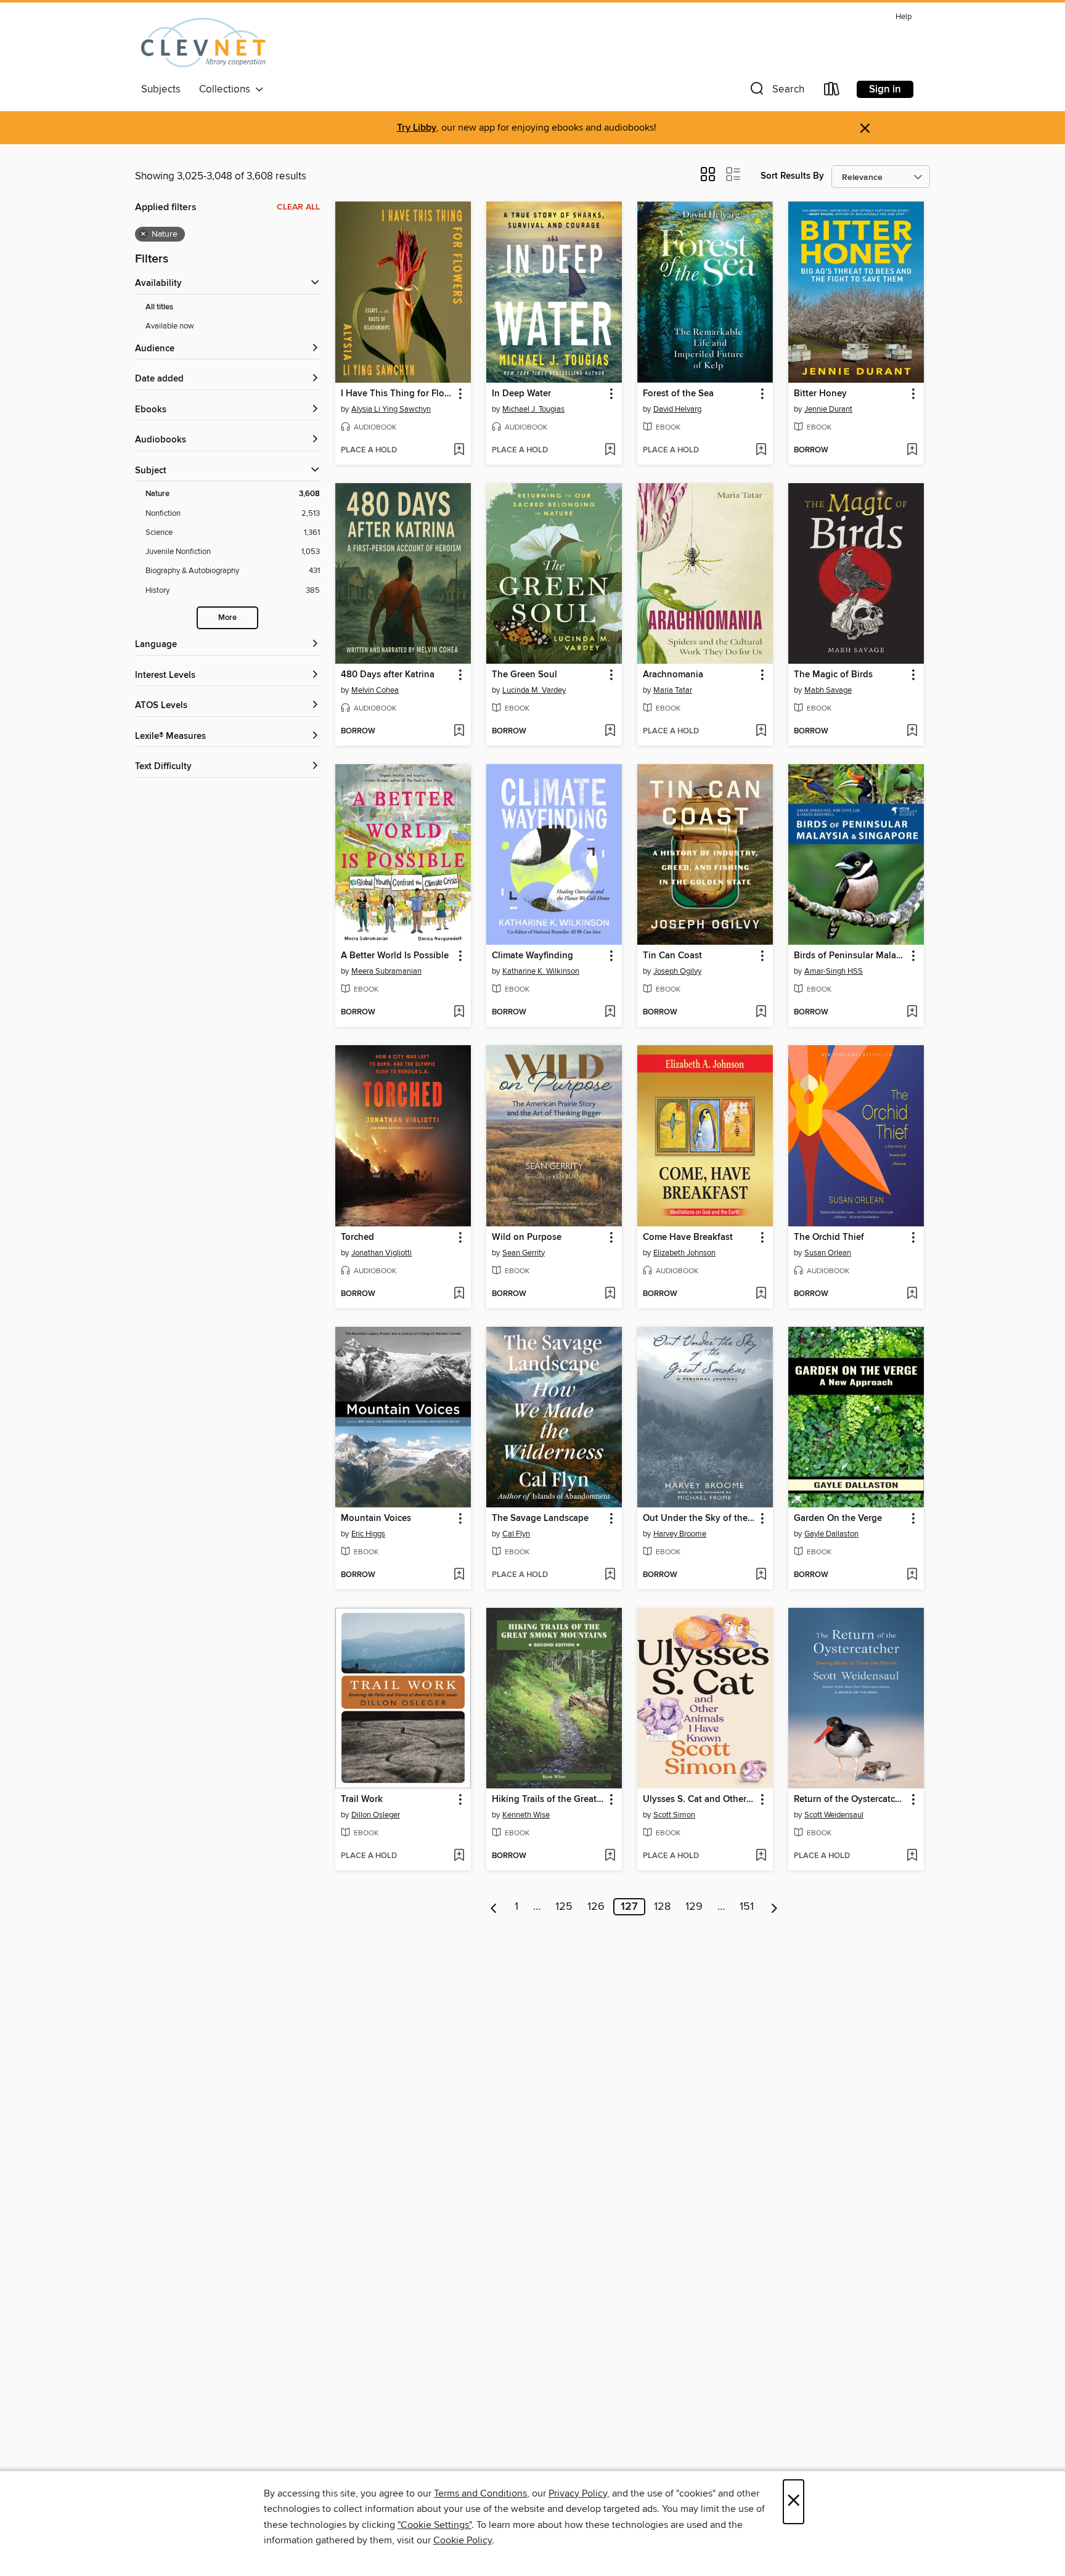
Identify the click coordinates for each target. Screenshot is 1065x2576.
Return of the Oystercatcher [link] (850, 1800)
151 (747, 1907)
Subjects (161, 89)
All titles (159, 307)
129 (694, 1907)
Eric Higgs (368, 1534)
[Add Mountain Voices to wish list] (459, 1575)
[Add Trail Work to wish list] (459, 1856)
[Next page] (774, 1907)
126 (596, 1907)
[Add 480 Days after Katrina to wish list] (459, 732)
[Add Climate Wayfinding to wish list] (610, 1013)
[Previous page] (494, 1907)
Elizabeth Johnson (684, 1253)
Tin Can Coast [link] (672, 956)
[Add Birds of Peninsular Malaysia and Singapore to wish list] (912, 1013)
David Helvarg (677, 409)
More (227, 618)
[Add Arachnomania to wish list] (761, 732)
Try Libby (417, 128)
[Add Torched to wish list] (459, 1294)
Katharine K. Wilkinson (541, 971)
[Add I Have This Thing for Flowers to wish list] (459, 450)
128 (662, 1907)
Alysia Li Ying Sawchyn (391, 409)
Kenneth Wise (526, 1815)
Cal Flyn (516, 1534)
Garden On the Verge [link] (838, 1518)
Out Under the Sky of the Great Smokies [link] (699, 1518)
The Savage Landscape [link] (540, 1518)
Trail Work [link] (362, 1800)
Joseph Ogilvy (677, 971)
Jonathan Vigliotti (382, 1253)
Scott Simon (674, 1815)
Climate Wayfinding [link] (532, 956)
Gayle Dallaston (831, 1534)
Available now (170, 326)
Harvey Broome (680, 1534)
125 (564, 1907)
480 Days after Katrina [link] (388, 675)
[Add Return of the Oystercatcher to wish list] (912, 1856)
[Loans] (832, 92)
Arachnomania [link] (673, 675)
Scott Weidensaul (834, 1815)
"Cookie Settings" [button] (435, 2525)
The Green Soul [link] (524, 675)
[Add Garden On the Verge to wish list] (912, 1575)
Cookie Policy (463, 2540)
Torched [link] (357, 1237)
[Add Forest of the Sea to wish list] (761, 450)
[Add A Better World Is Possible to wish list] (459, 1013)
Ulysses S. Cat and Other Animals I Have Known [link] (699, 1800)
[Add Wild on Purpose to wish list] (610, 1294)
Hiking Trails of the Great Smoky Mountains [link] (548, 1800)
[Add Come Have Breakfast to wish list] (761, 1294)
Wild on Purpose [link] (527, 1237)
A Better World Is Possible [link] (395, 956)
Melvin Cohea (375, 690)
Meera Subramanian (386, 971)
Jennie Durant (828, 409)
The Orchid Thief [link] (829, 1237)
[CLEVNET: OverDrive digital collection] (203, 43)
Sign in (885, 89)
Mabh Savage (828, 690)
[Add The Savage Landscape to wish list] (610, 1575)
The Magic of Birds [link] (833, 675)
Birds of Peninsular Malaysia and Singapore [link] (850, 956)
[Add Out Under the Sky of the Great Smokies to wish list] (761, 1575)
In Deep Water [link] (521, 394)
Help (904, 17)
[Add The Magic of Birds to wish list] (912, 732)
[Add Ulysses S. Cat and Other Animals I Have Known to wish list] (761, 1856)
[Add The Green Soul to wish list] (610, 732)
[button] (776, 92)
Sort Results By (792, 176)
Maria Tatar (673, 690)
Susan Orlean (828, 1253)
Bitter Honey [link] (820, 394)
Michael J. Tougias (533, 409)
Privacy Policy (578, 2493)
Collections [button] (227, 89)
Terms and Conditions (480, 2493)
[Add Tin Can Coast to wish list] (761, 1013)
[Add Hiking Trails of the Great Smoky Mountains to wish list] (610, 1856)
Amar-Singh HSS (834, 971)
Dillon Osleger (376, 1815)
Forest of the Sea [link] (678, 394)
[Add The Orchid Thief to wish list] (912, 1294)
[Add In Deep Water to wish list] (610, 450)
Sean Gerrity (524, 1253)
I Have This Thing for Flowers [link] (397, 394)
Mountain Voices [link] (376, 1518)
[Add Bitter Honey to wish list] (912, 450)
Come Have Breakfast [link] (688, 1237)
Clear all (298, 207)
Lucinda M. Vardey (534, 690)
